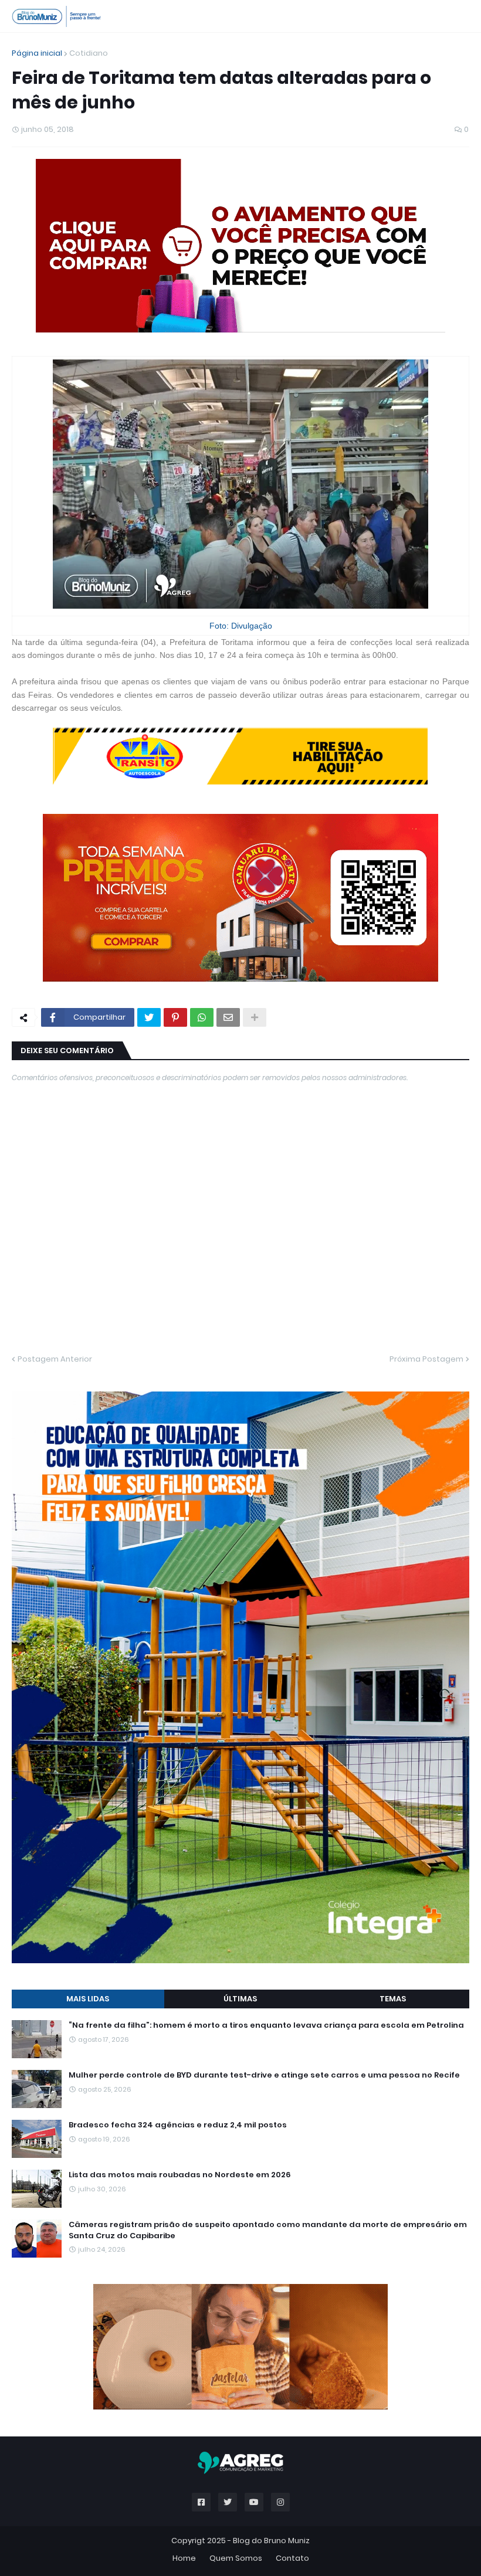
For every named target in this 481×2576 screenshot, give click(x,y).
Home (184, 2558)
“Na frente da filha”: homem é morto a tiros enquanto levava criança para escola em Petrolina (266, 2025)
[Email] (228, 1017)
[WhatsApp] (202, 1017)
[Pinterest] (175, 1017)
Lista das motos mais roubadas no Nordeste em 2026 (180, 2175)
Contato (292, 2558)
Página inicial (37, 53)
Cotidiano (89, 53)
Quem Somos (236, 2558)
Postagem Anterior (55, 1359)
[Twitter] (149, 1017)
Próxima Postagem (426, 1359)
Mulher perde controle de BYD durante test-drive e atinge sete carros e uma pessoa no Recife (264, 2075)
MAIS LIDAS (88, 1999)
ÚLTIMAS (240, 1999)
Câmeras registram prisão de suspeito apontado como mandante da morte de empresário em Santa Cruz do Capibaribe (268, 2230)
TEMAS (393, 1999)
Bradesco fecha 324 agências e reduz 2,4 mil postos (178, 2125)
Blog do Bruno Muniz (271, 2541)
